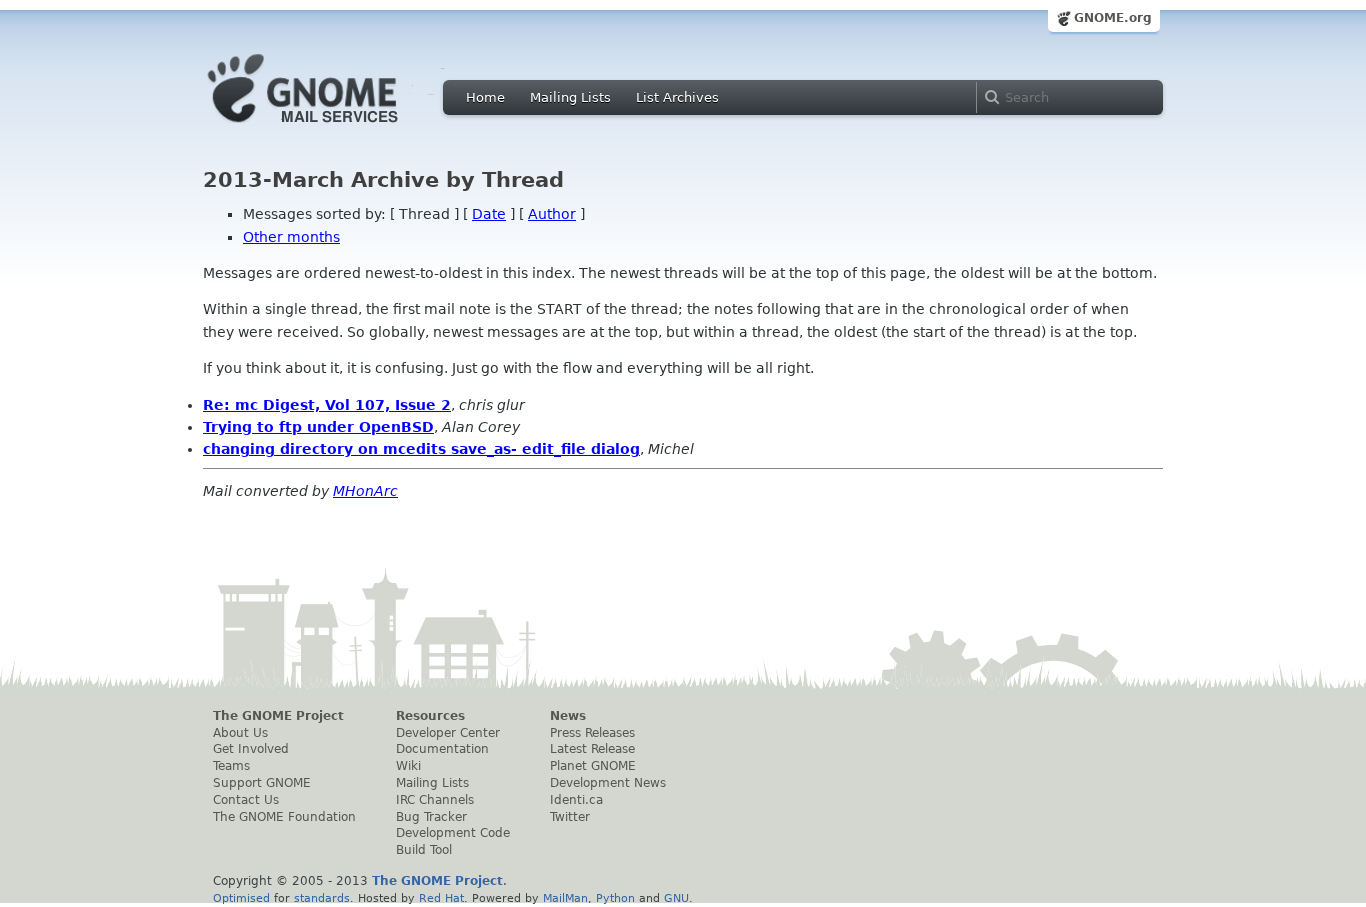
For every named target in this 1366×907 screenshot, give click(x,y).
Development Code (453, 833)
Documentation (442, 749)
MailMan (565, 898)
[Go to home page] (333, 128)
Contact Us (246, 800)
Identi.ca (576, 800)
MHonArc (365, 491)
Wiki (408, 766)
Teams (231, 766)
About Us (240, 733)
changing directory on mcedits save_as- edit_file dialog (421, 449)
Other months (291, 237)
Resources (430, 716)
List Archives (677, 97)
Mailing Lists (570, 97)
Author (552, 214)
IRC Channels (435, 800)
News (568, 716)
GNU (676, 898)
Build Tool (424, 850)
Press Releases (592, 733)
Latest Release (592, 749)
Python (615, 898)
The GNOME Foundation (284, 817)
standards (322, 898)
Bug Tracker (431, 817)
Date (489, 214)
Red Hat (441, 898)
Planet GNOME (593, 766)
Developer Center (448, 733)
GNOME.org (1113, 18)
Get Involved (251, 749)
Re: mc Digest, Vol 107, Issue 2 (327, 405)
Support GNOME (262, 783)
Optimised (241, 898)
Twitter (570, 817)
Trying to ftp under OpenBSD (318, 427)
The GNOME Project (278, 716)
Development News (608, 783)
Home (485, 97)
